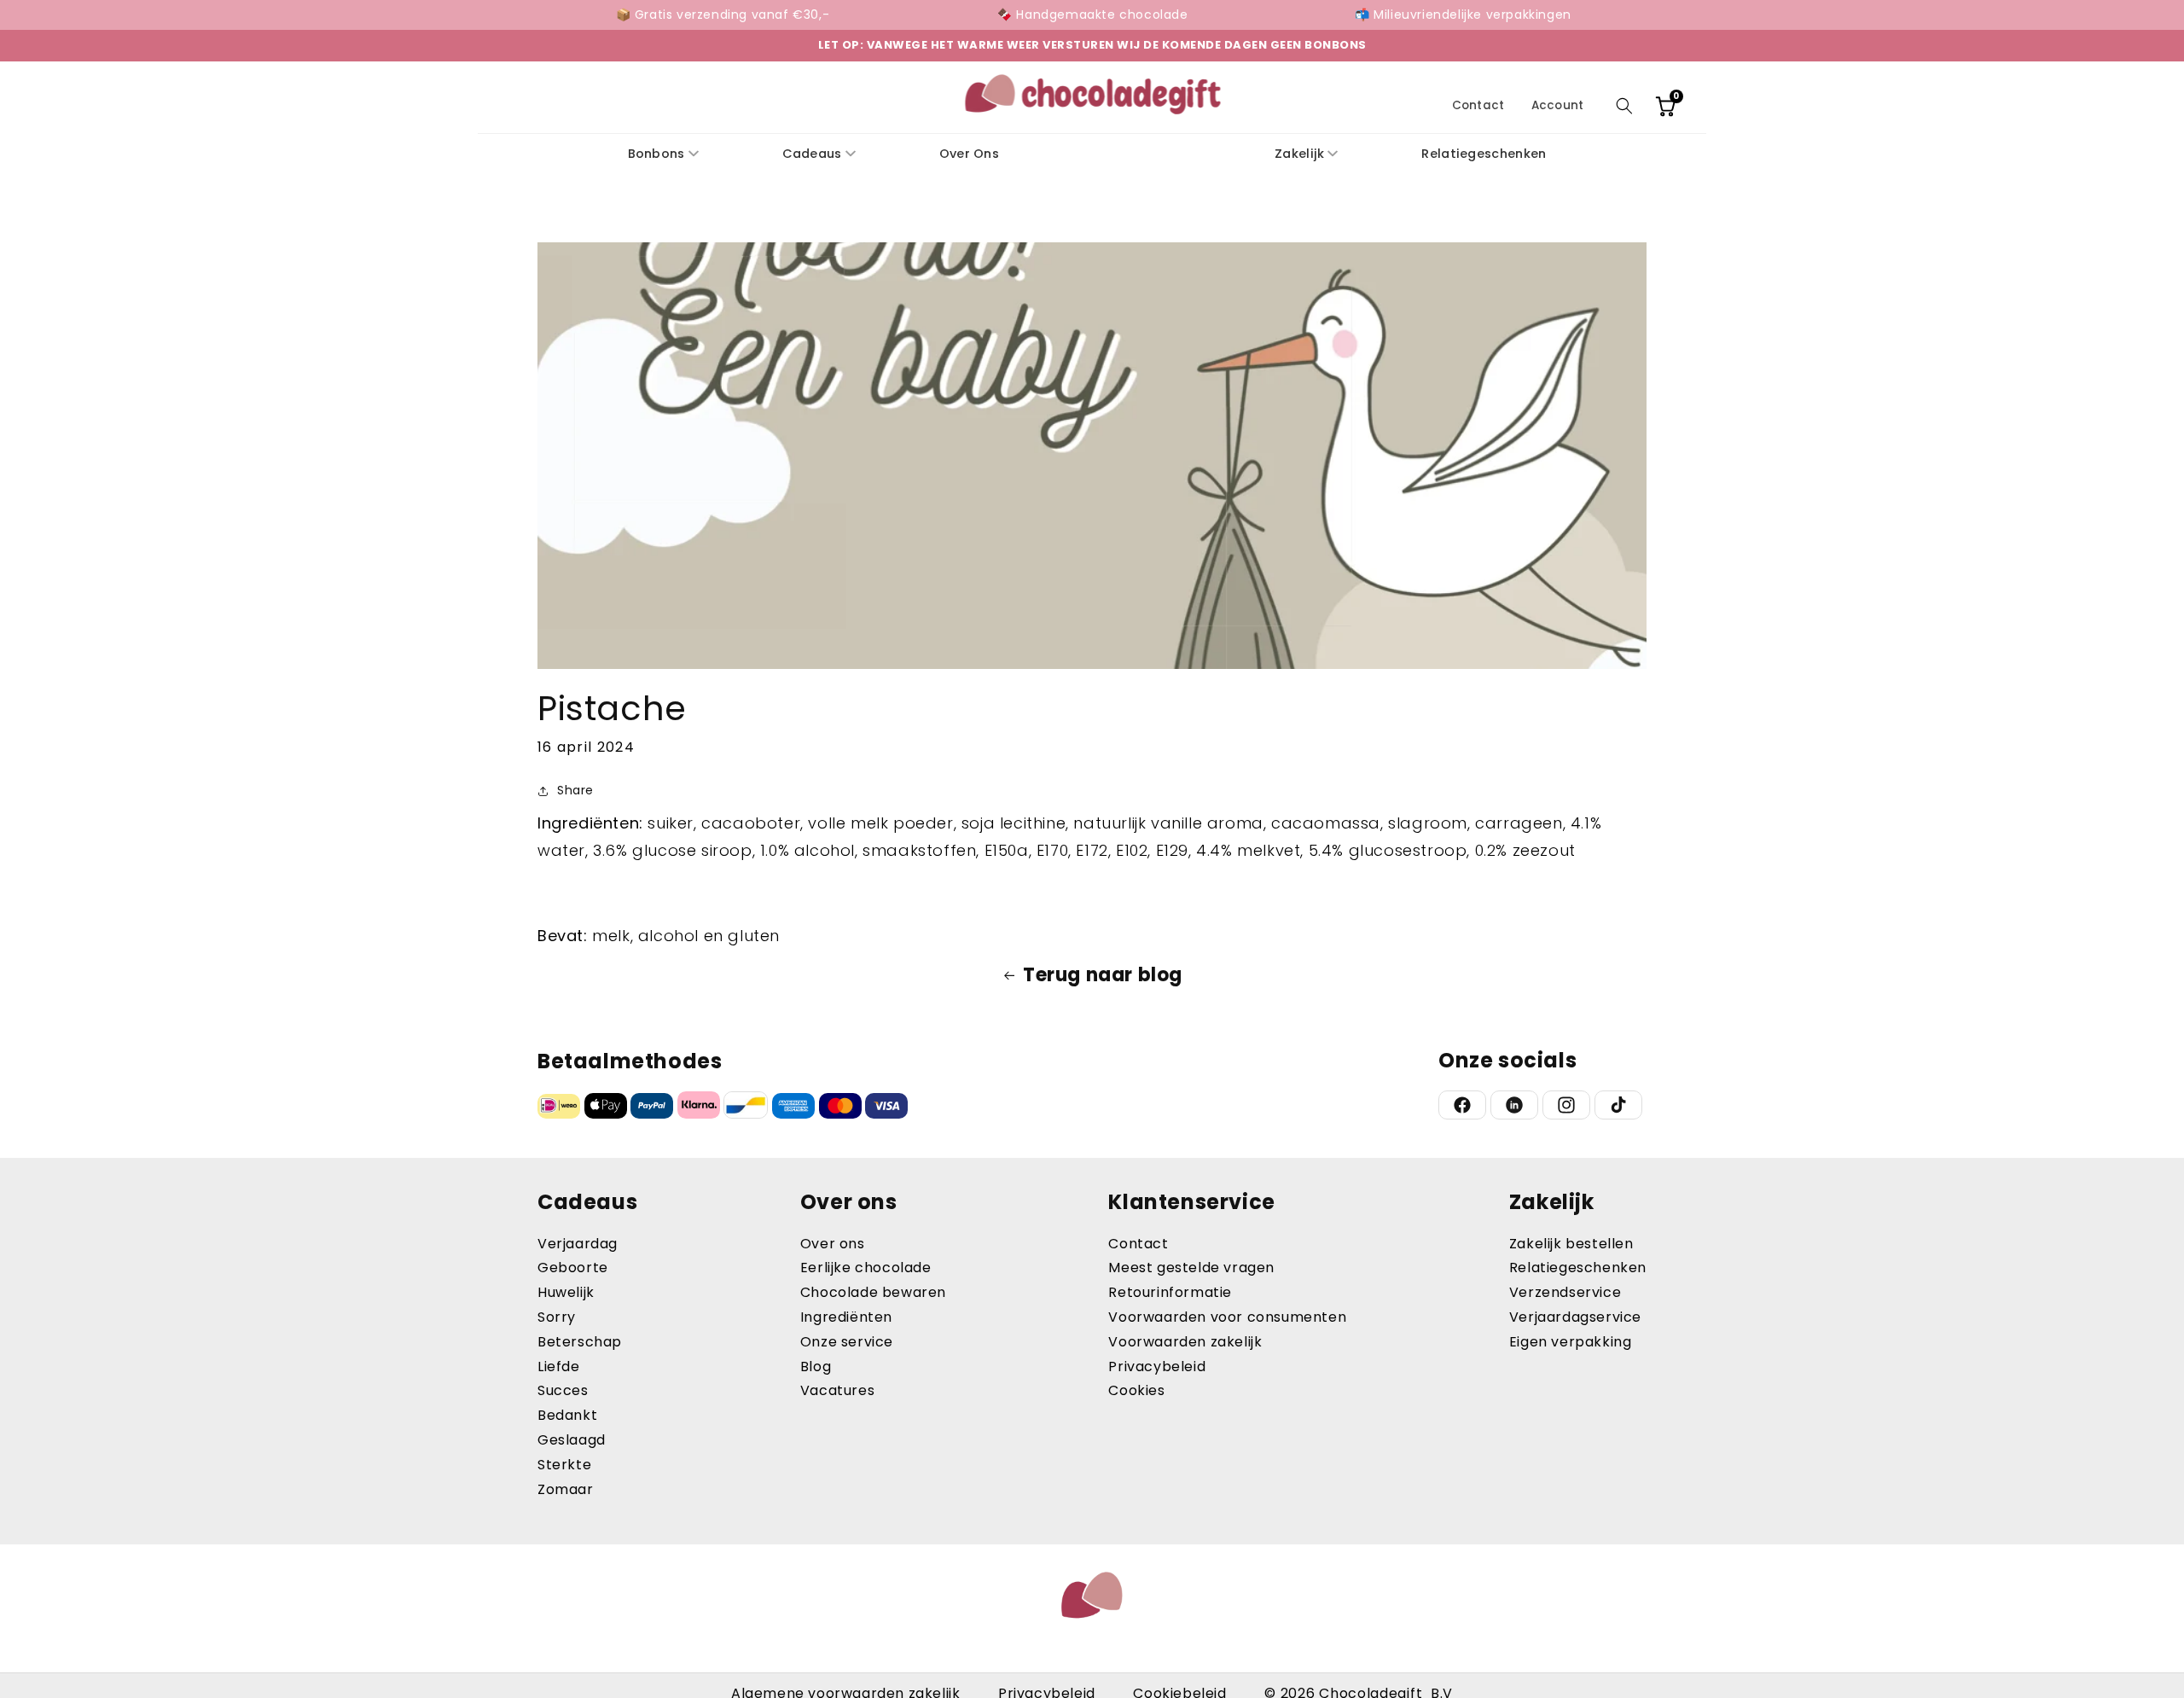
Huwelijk (566, 1292)
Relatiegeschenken (1578, 1268)
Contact (1478, 105)
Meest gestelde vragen (1191, 1268)
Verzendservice (1565, 1292)
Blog (816, 1367)
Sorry (557, 1317)
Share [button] (575, 791)
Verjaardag (578, 1244)
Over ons (833, 1244)
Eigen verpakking (1571, 1342)
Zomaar (566, 1489)
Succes (563, 1390)
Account (1557, 105)
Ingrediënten (846, 1317)
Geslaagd (572, 1440)
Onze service (847, 1342)
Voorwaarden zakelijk (1185, 1342)
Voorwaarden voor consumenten (1227, 1317)
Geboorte (573, 1268)
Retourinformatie (1170, 1292)
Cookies (1136, 1390)
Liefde (559, 1367)
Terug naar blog (1103, 975)
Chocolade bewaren (873, 1292)
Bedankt (567, 1415)
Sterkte (564, 1465)
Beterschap (580, 1342)
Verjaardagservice (1575, 1317)
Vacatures (837, 1390)
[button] (1624, 106)
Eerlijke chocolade (866, 1268)
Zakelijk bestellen (1571, 1244)
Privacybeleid (1157, 1367)
